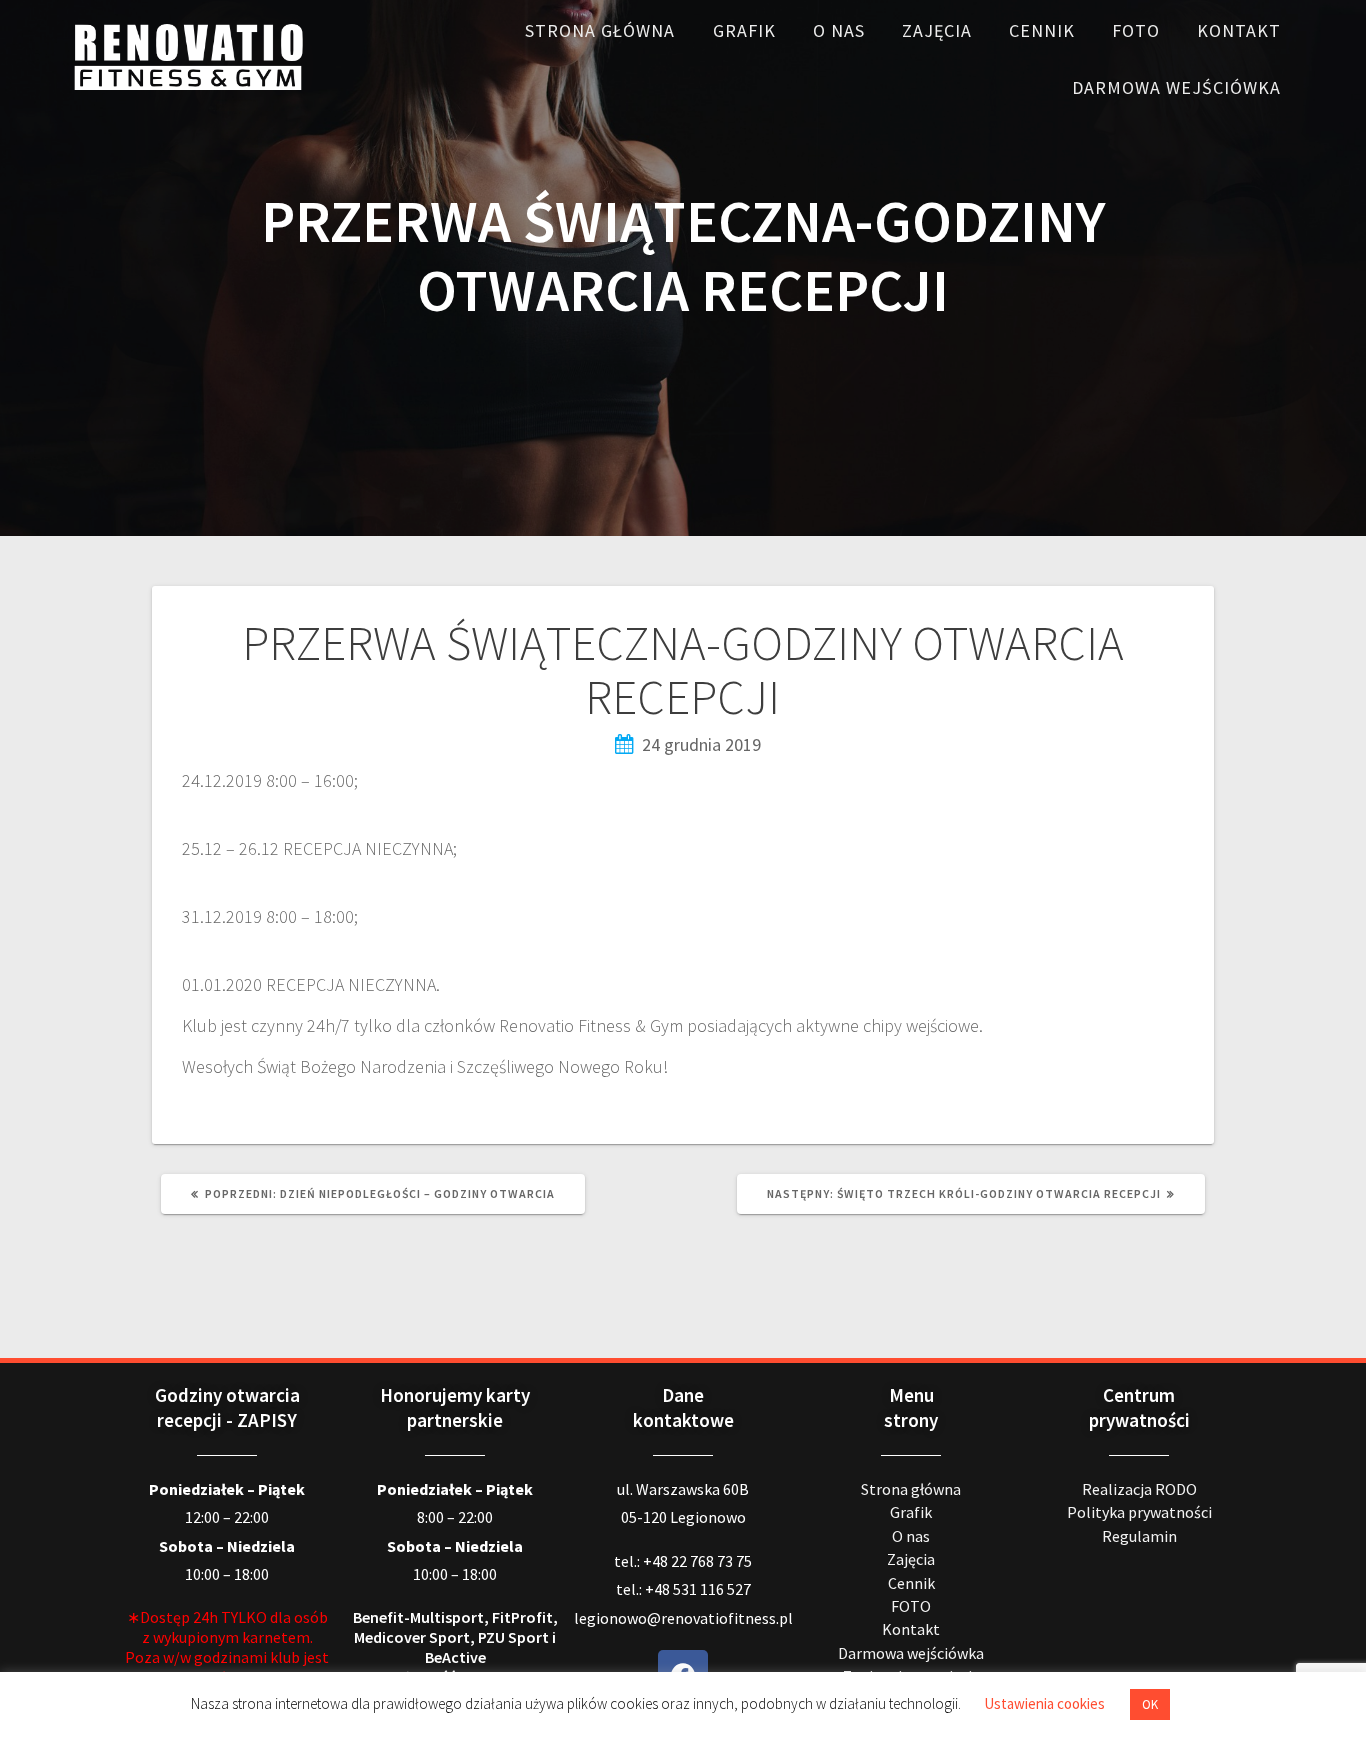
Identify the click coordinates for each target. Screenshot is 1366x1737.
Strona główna (600, 30)
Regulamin (1139, 1536)
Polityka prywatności (1139, 1512)
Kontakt (1239, 30)
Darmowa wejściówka (1176, 87)
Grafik (744, 30)
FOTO (1136, 30)
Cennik (1042, 30)
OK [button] (1150, 1704)
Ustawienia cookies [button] (1044, 1703)
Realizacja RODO (1139, 1489)
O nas (839, 30)
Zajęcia (937, 30)
